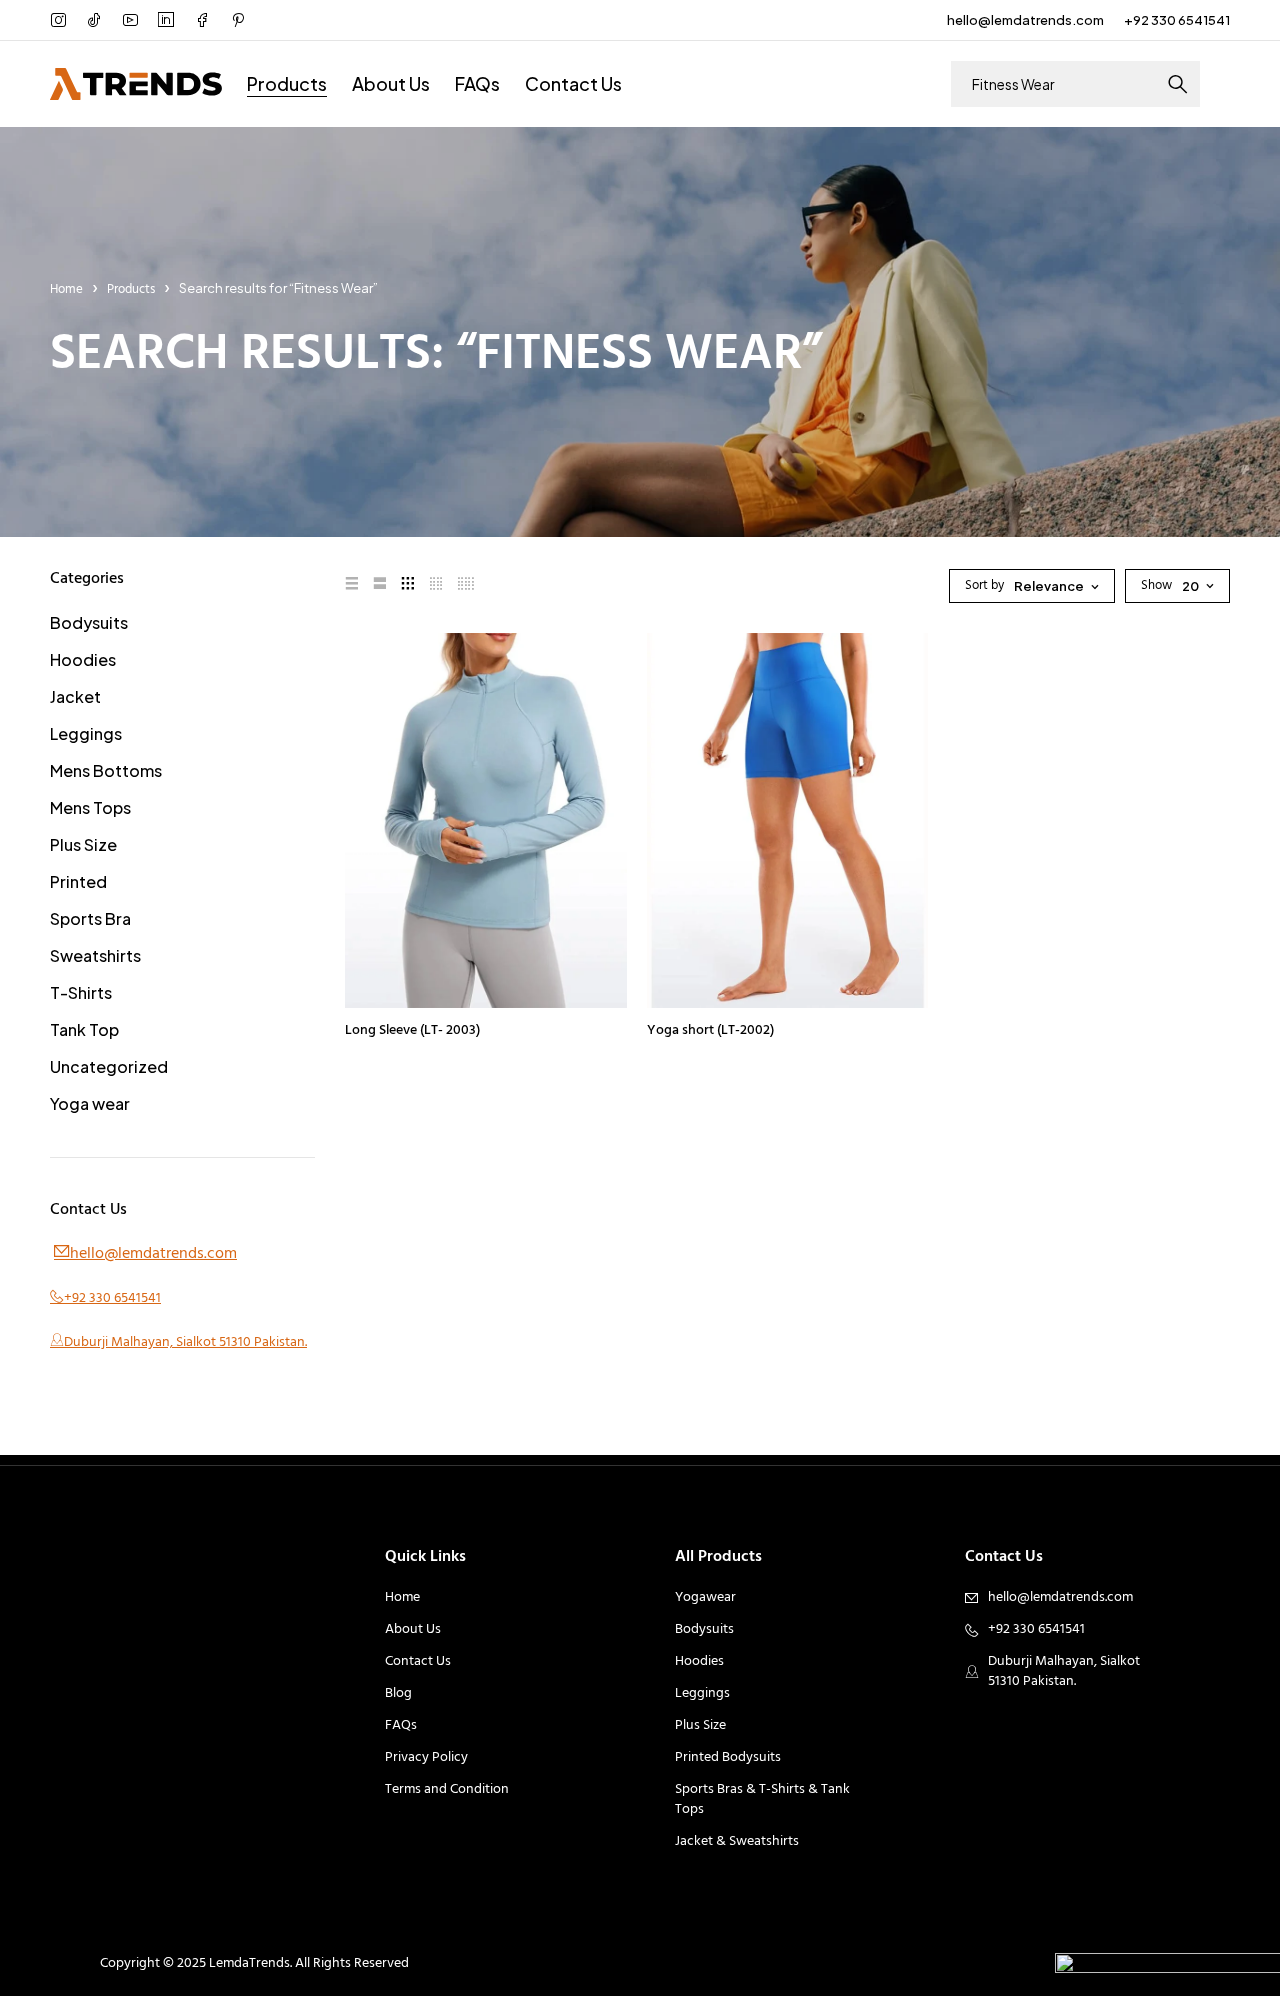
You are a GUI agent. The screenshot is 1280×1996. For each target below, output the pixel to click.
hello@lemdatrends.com (1025, 20)
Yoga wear (90, 1103)
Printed (78, 881)
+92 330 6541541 (1177, 20)
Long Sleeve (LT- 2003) (412, 1030)
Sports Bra (90, 918)
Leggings (86, 733)
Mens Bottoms (106, 770)
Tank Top (84, 1029)
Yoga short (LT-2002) (710, 1030)
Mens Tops (90, 807)
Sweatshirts (95, 955)
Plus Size (83, 844)
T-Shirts (81, 992)
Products (131, 289)
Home (66, 289)
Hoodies (83, 659)
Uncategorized (109, 1066)
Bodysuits (89, 622)
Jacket (75, 696)
